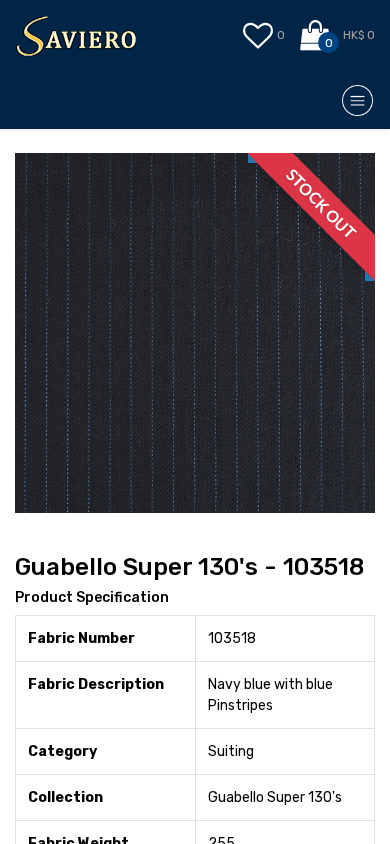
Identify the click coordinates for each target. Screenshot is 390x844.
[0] (316, 36)
